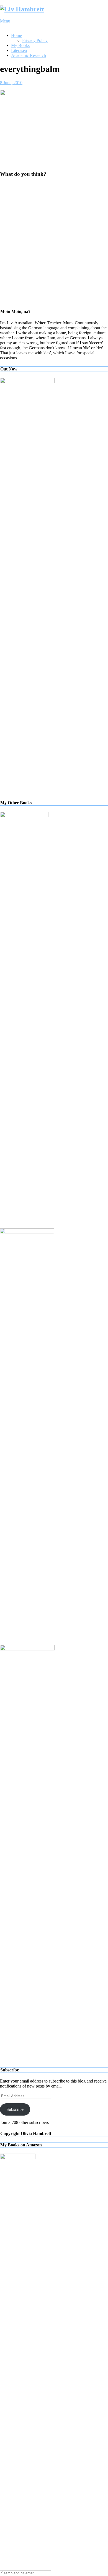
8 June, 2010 (11, 83)
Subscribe (15, 2109)
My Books (20, 45)
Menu (5, 21)
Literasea (19, 50)
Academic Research (29, 55)
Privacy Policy (35, 40)
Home (16, 35)
